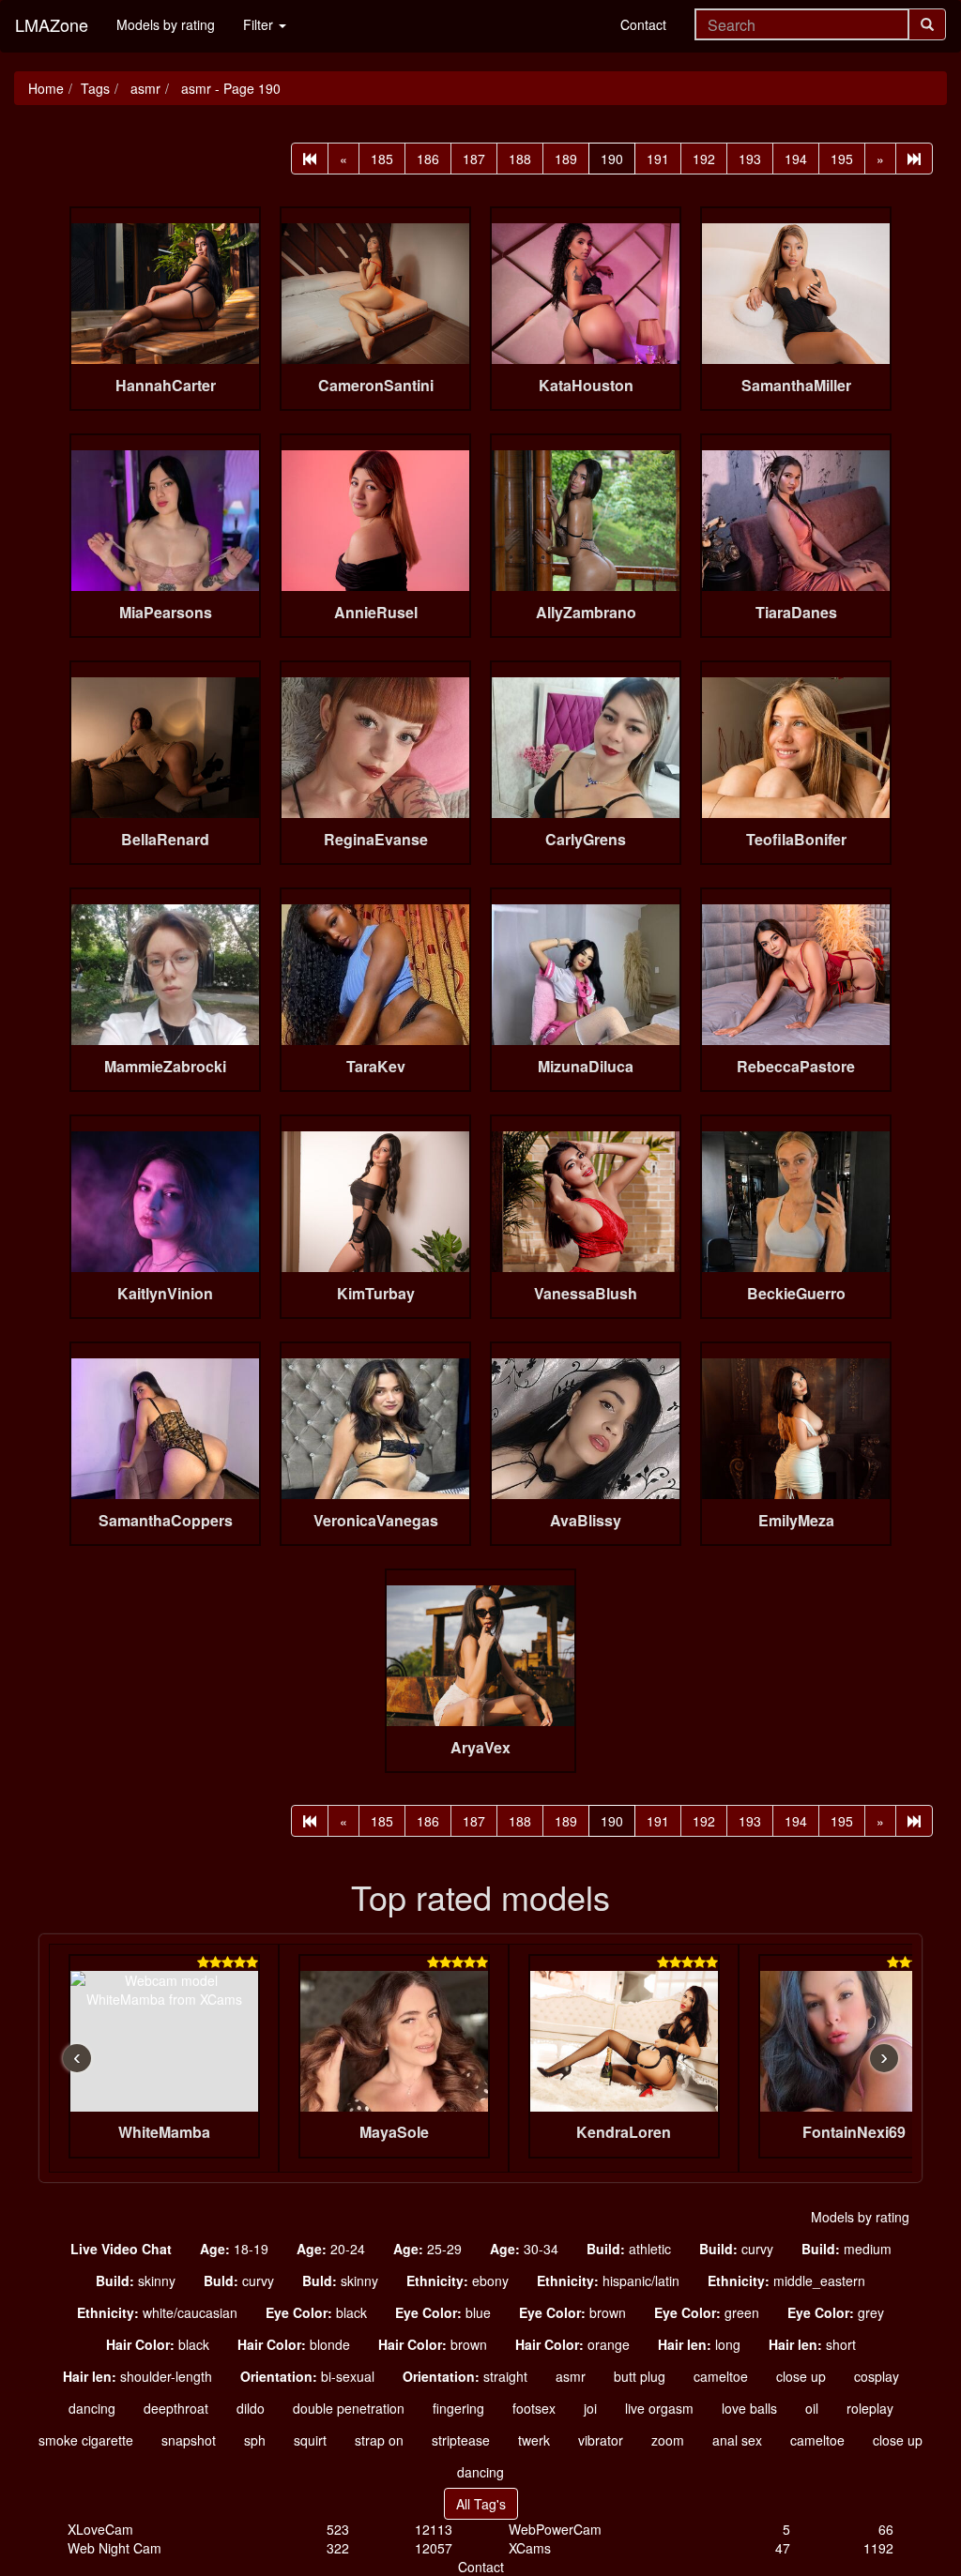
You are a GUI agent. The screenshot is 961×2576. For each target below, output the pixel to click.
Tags (95, 88)
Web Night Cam (114, 2548)
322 (338, 2548)
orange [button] (572, 2344)
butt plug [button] (640, 2376)
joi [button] (590, 2408)
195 (842, 159)
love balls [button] (749, 2408)
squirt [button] (310, 2440)
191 (658, 159)
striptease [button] (461, 2440)
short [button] (812, 2344)
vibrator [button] (601, 2440)
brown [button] (572, 2312)
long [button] (699, 2344)
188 (520, 159)
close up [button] (801, 2376)
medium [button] (847, 2249)
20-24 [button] (331, 2249)
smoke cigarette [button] (86, 2440)
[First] (310, 159)
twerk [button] (534, 2440)
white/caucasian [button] (157, 2312)
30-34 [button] (524, 2249)
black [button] (316, 2312)
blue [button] (443, 2312)
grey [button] (836, 2312)
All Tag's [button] (481, 2504)
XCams (530, 2548)
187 (474, 159)
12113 (434, 2529)
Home (46, 88)
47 (783, 2548)
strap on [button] (379, 2440)
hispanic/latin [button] (608, 2281)
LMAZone (52, 24)
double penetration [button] (349, 2408)
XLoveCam (100, 2529)
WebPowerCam (555, 2529)
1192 (878, 2548)
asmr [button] (571, 2376)
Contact (643, 24)
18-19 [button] (234, 2249)
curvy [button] (736, 2249)
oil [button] (812, 2408)
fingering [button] (458, 2408)
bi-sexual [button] (307, 2376)
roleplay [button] (870, 2408)
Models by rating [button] (860, 2217)
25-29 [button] (427, 2249)
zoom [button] (668, 2440)
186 (428, 159)
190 (612, 159)
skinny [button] (136, 2281)
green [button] (707, 2312)
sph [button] (255, 2440)
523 (338, 2529)
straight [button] (465, 2376)
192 (704, 159)
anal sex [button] (737, 2440)
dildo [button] (251, 2408)
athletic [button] (629, 2249)
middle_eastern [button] (786, 2281)
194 (796, 159)
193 (750, 159)
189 (566, 159)
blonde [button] (294, 2344)
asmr (144, 88)
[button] (121, 2249)
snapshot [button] (189, 2440)
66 (886, 2529)
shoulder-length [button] (137, 2376)
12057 (434, 2548)
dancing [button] (92, 2408)
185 (382, 159)
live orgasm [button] (659, 2408)
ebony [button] (458, 2281)
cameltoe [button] (721, 2376)
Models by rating (166, 24)
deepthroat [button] (176, 2408)
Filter (260, 24)
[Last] (914, 159)
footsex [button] (534, 2408)
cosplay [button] (877, 2376)
